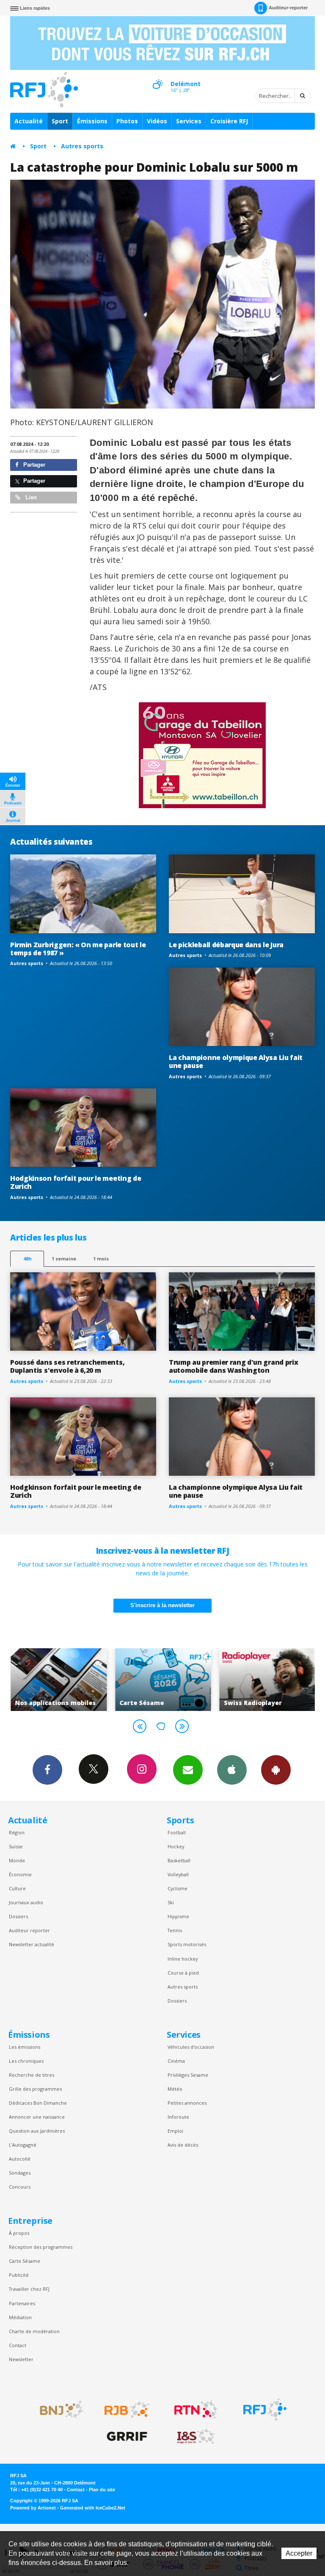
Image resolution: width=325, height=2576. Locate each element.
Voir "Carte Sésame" (101, 1680)
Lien (30, 497)
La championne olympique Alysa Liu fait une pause (236, 1061)
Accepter (299, 2553)
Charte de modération (34, 2331)
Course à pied (183, 1973)
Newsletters (188, 1770)
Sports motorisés (187, 1944)
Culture (17, 1888)
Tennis (175, 1930)
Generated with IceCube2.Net (93, 2508)
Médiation (20, 2317)
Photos (127, 121)
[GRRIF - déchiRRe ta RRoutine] (127, 2437)
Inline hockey (183, 1959)
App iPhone (232, 1770)
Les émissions (25, 2047)
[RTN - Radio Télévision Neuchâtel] (196, 2409)
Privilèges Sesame (188, 2075)
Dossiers (18, 1916)
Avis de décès (183, 2145)
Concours (20, 2187)
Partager (33, 465)
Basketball (179, 1860)
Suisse (16, 1846)
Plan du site (102, 2490)
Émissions (92, 121)
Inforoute (178, 2117)
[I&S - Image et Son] (196, 2437)
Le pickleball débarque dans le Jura (226, 945)
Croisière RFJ (229, 121)
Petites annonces (187, 2103)
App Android (276, 1770)
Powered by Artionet (33, 2508)
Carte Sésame (25, 2261)
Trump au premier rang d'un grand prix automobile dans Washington (233, 1366)
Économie (20, 1874)
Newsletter (21, 2359)
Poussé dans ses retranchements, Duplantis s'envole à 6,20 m (67, 1366)
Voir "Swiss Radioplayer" (205, 1680)
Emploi (175, 2131)
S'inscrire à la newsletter (162, 1605)
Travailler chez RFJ (29, 2289)
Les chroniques (26, 2061)
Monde (17, 1860)
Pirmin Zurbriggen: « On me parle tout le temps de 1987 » (78, 949)
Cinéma (176, 2061)
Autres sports (82, 146)
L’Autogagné (23, 2145)
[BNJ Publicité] (58, 2409)
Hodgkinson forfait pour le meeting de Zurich (76, 1182)
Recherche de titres (32, 2075)
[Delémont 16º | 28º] (157, 77)
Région (17, 1832)
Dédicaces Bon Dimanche (38, 2103)
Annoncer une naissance (37, 2117)
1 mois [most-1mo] (101, 1259)
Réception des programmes (41, 2247)
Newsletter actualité (32, 1944)
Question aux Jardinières (37, 2131)
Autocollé (20, 2159)
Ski (171, 1902)
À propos (19, 2233)
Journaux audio (26, 1902)
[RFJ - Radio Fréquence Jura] (265, 2409)
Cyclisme (178, 1888)
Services (189, 121)
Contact (18, 2345)
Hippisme (178, 1916)
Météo (175, 2089)
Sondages (20, 2173)
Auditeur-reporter (288, 8)
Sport (60, 121)
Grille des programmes (35, 2089)
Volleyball (178, 1874)
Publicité (19, 2275)
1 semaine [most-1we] (64, 1259)
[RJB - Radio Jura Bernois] (127, 2409)
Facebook (47, 1770)
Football (177, 1832)
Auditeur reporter (29, 1930)
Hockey (176, 1846)
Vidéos (157, 121)
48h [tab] (27, 1259)
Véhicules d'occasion (191, 2047)
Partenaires (22, 2303)
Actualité (29, 121)
